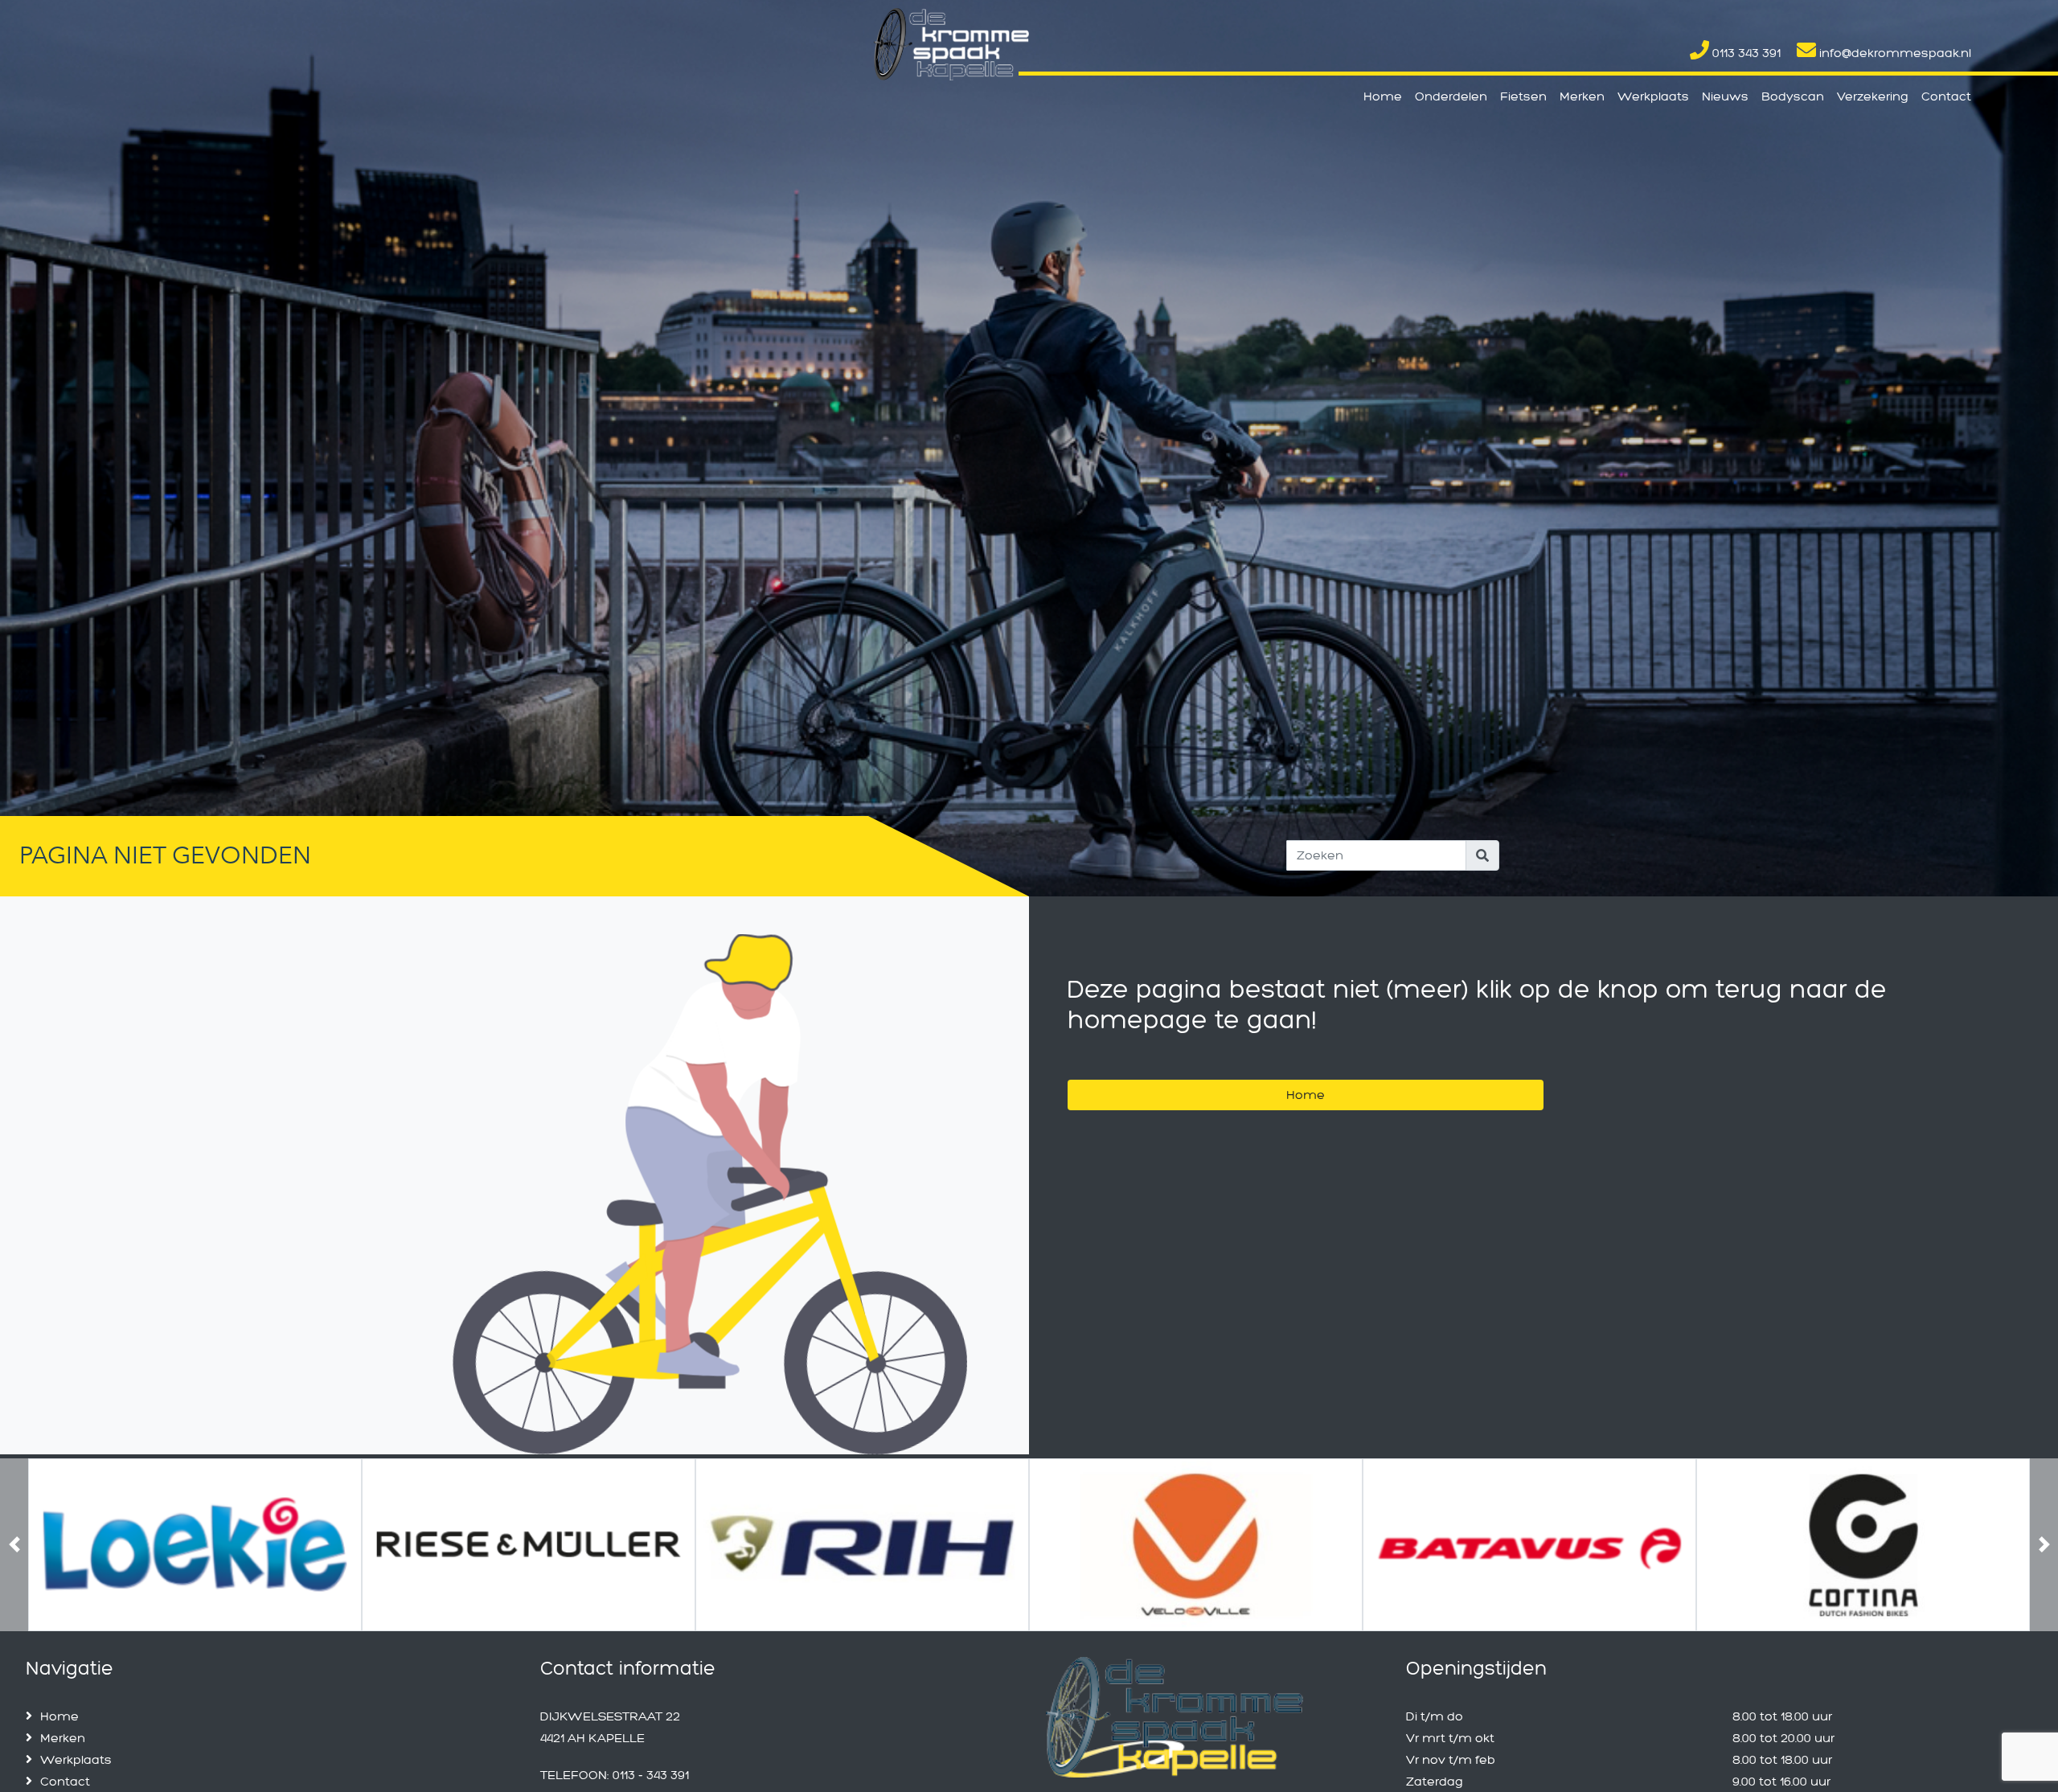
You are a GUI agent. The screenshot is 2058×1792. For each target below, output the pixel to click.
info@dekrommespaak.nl (1894, 53)
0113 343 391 (1745, 53)
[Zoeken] (1482, 855)
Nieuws (1725, 96)
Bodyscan (1793, 96)
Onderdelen (1451, 96)
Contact (1946, 96)
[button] (14, 1625)
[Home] (1306, 1074)
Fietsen (1523, 96)
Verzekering (1873, 96)
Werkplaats (1653, 96)
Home (1383, 96)
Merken (1582, 96)
